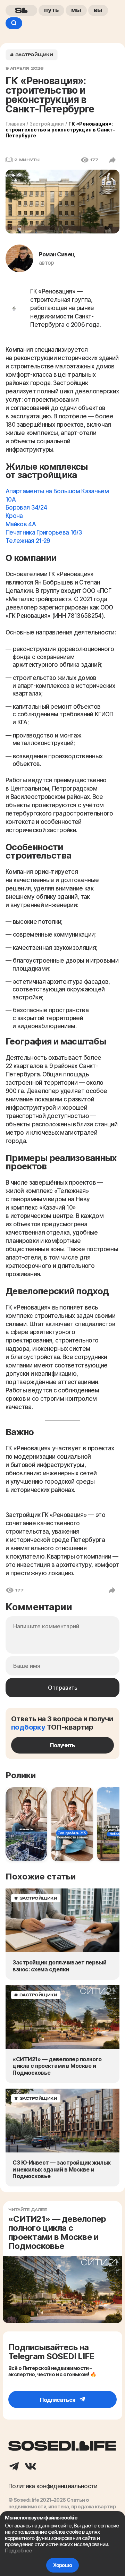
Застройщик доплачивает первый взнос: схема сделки (59, 1966)
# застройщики (32, 55)
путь (51, 10)
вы (98, 10)
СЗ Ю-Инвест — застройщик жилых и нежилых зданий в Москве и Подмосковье (62, 2169)
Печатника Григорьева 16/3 (44, 532)
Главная (15, 124)
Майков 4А (21, 524)
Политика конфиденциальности (53, 2486)
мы (76, 10)
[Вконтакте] (31, 2467)
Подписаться (58, 2400)
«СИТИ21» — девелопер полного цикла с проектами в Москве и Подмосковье (57, 2066)
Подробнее (18, 2551)
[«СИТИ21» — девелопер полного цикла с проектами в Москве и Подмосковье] (62, 2017)
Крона (14, 516)
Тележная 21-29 (28, 541)
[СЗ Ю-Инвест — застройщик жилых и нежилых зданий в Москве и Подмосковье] (62, 2121)
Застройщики (47, 124)
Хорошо (62, 2565)
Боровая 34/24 (26, 507)
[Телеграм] (14, 2467)
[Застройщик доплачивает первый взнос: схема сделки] (62, 1921)
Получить (62, 1745)
